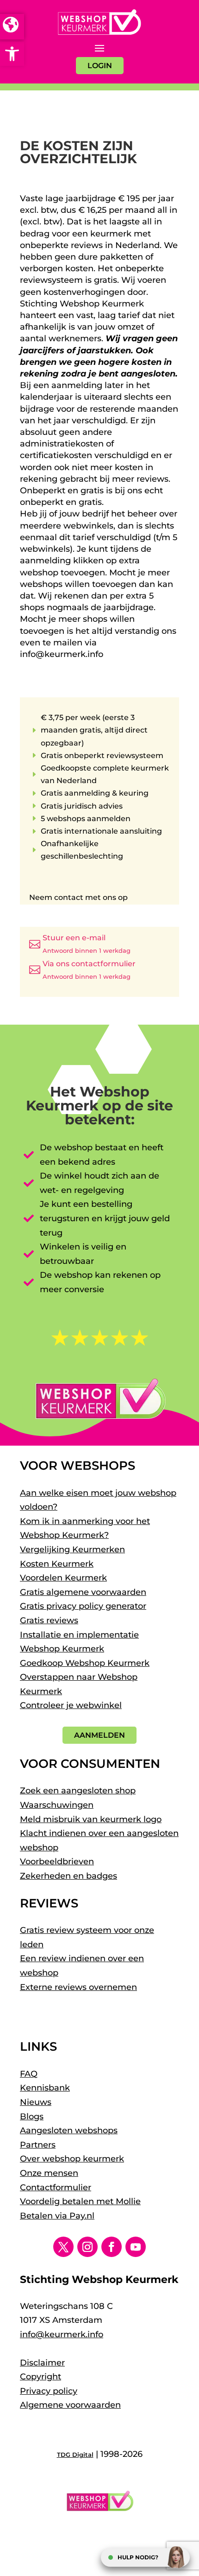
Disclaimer (42, 2363)
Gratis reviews (49, 1620)
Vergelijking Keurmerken (72, 1549)
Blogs (32, 2117)
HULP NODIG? (138, 2557)
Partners (38, 2145)
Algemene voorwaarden (70, 2405)
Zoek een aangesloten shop (78, 1791)
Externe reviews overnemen (78, 1987)
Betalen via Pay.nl (57, 2216)
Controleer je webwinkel (71, 1705)
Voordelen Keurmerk (63, 1578)
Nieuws (36, 2102)
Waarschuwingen (57, 1805)
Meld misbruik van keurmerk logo (91, 1819)
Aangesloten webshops (69, 2130)
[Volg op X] (63, 2247)
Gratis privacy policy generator (83, 1606)
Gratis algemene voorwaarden (83, 1592)
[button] (12, 54)
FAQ (29, 2074)
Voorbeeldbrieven (57, 1862)
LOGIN (100, 66)
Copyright (40, 2377)
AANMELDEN (99, 1735)
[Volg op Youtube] (136, 2247)
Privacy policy (49, 2391)
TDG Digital (75, 2455)
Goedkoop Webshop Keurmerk (85, 1663)
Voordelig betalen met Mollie (80, 2201)
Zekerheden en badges (68, 1876)
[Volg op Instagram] (87, 2247)
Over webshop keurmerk (72, 2159)
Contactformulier (56, 2187)
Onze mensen (49, 2173)
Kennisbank (45, 2088)
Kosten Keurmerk (57, 1564)
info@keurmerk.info (62, 2334)
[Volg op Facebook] (112, 2247)
